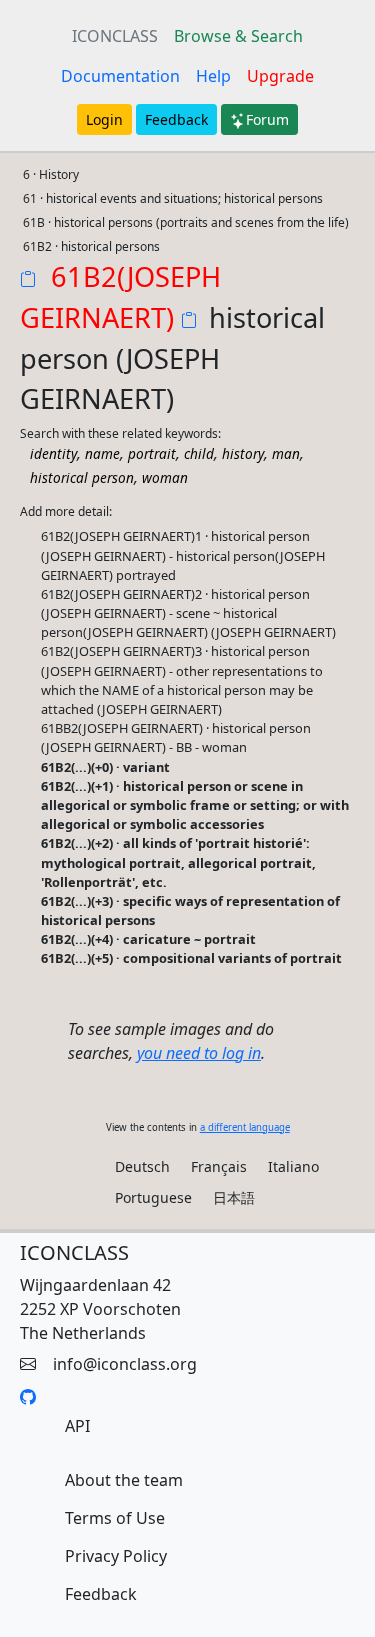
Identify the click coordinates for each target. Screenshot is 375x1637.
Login (104, 119)
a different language (245, 1127)
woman (165, 477)
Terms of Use (115, 1518)
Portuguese (153, 1197)
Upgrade (280, 76)
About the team (124, 1480)
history (243, 453)
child (199, 453)
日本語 (234, 1197)
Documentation (120, 76)
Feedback (176, 119)
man (286, 453)
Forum (267, 119)
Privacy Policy (116, 1556)
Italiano (293, 1166)
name (102, 453)
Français (219, 1166)
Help (213, 76)
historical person (82, 477)
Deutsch (142, 1166)
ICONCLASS (115, 36)
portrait (152, 453)
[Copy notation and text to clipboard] (193, 322)
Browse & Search (238, 36)
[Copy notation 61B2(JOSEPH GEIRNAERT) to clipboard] (32, 281)
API (77, 1426)
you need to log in (199, 1053)
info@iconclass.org (125, 1364)
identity (53, 453)
